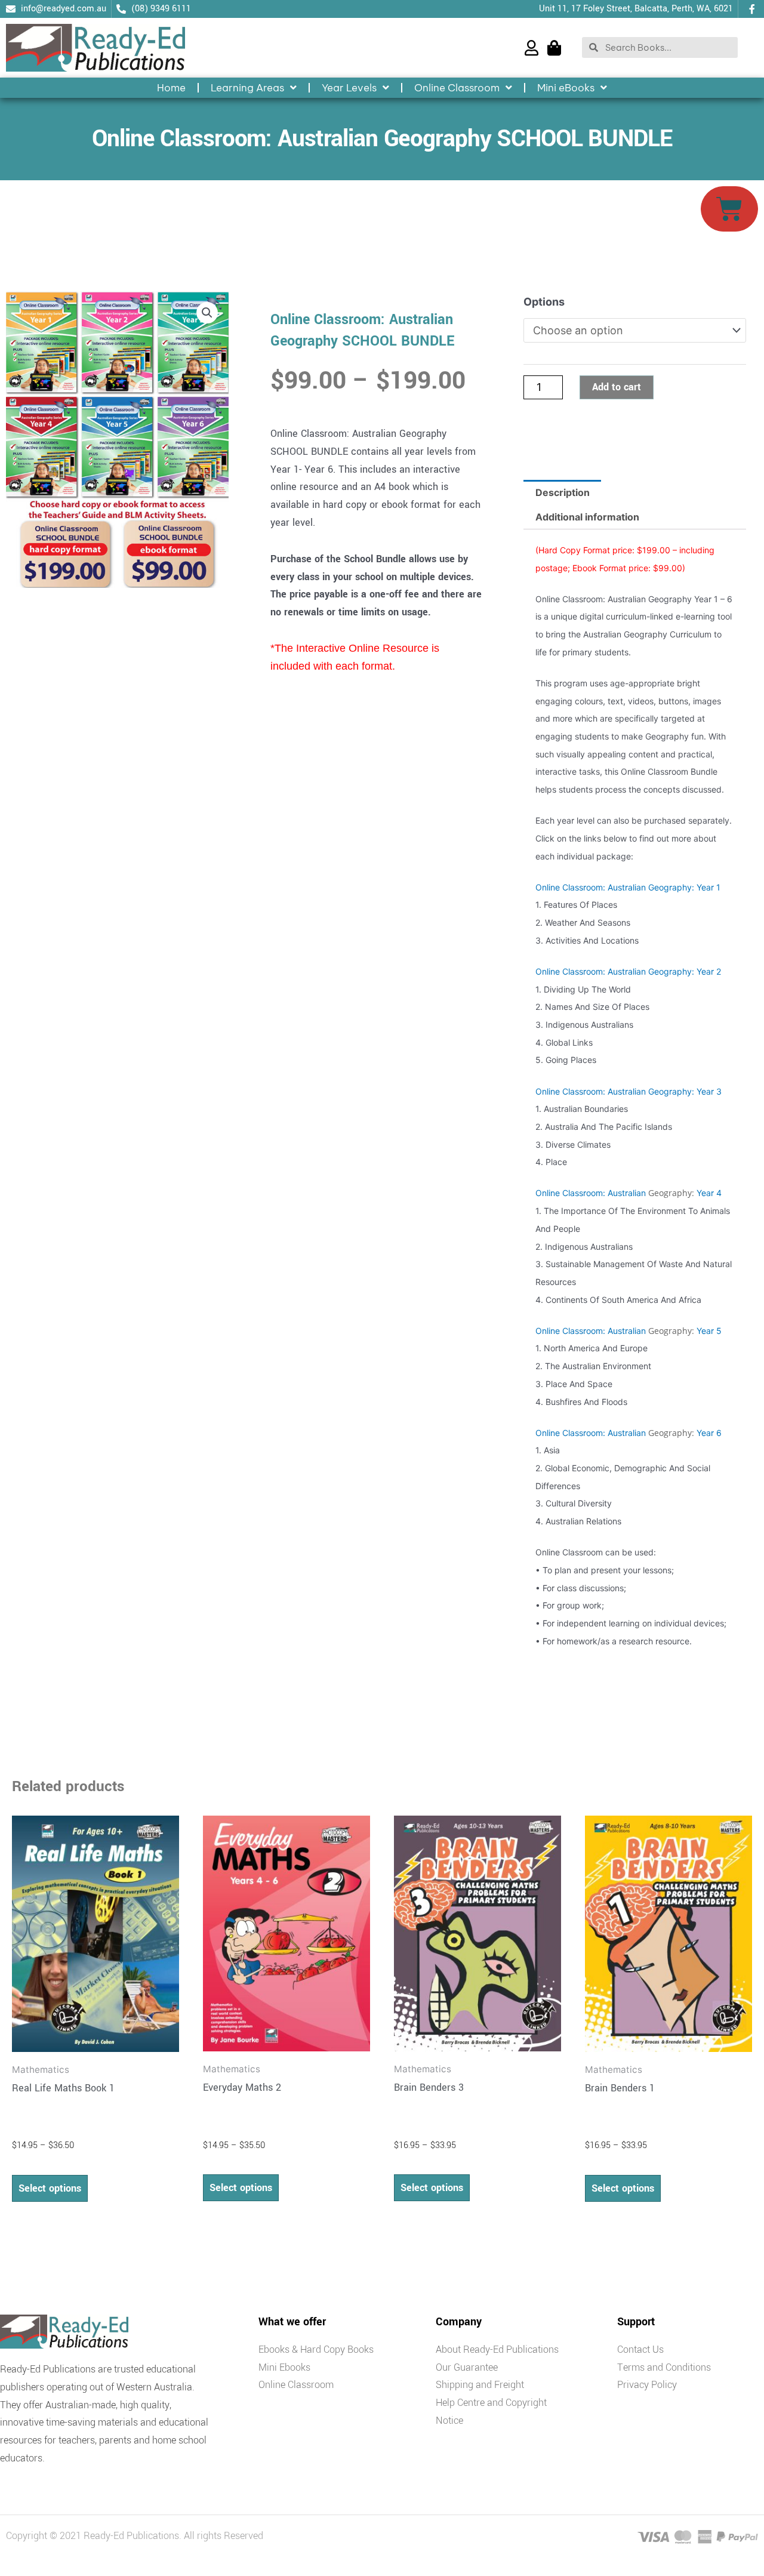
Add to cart (617, 387)
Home (171, 88)
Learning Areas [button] (247, 88)
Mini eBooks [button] (566, 88)
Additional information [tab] (587, 517)
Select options (50, 2188)
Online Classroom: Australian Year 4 (629, 1193)
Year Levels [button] (349, 88)
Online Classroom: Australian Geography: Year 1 (628, 887)
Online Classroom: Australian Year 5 (629, 1331)
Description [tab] (563, 492)
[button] (207, 313)
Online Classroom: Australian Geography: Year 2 (628, 971)
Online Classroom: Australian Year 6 (629, 1433)
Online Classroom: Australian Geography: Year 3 (629, 1091)
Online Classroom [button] (457, 88)
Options (544, 302)
